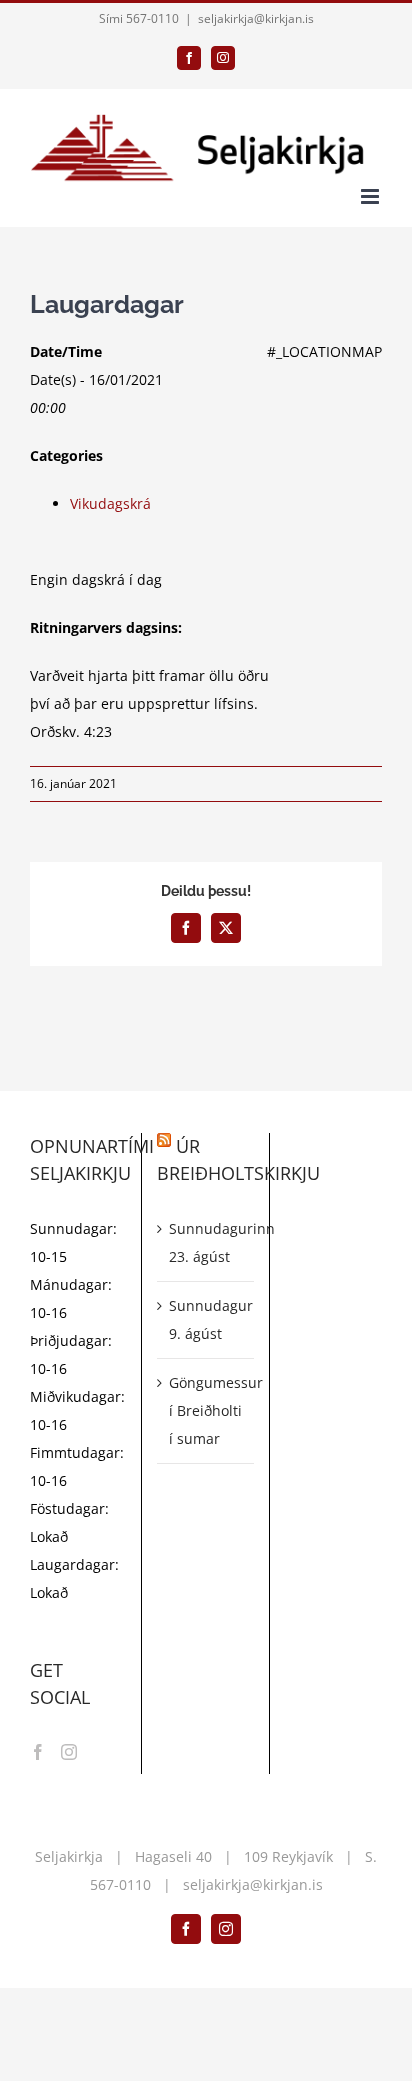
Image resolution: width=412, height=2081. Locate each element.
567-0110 (120, 1884)
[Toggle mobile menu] (371, 196)
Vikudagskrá (110, 503)
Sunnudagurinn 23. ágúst (206, 1242)
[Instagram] (69, 1752)
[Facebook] (38, 1752)
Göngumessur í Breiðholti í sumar (206, 1410)
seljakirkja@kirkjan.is (256, 18)
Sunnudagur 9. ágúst (206, 1319)
